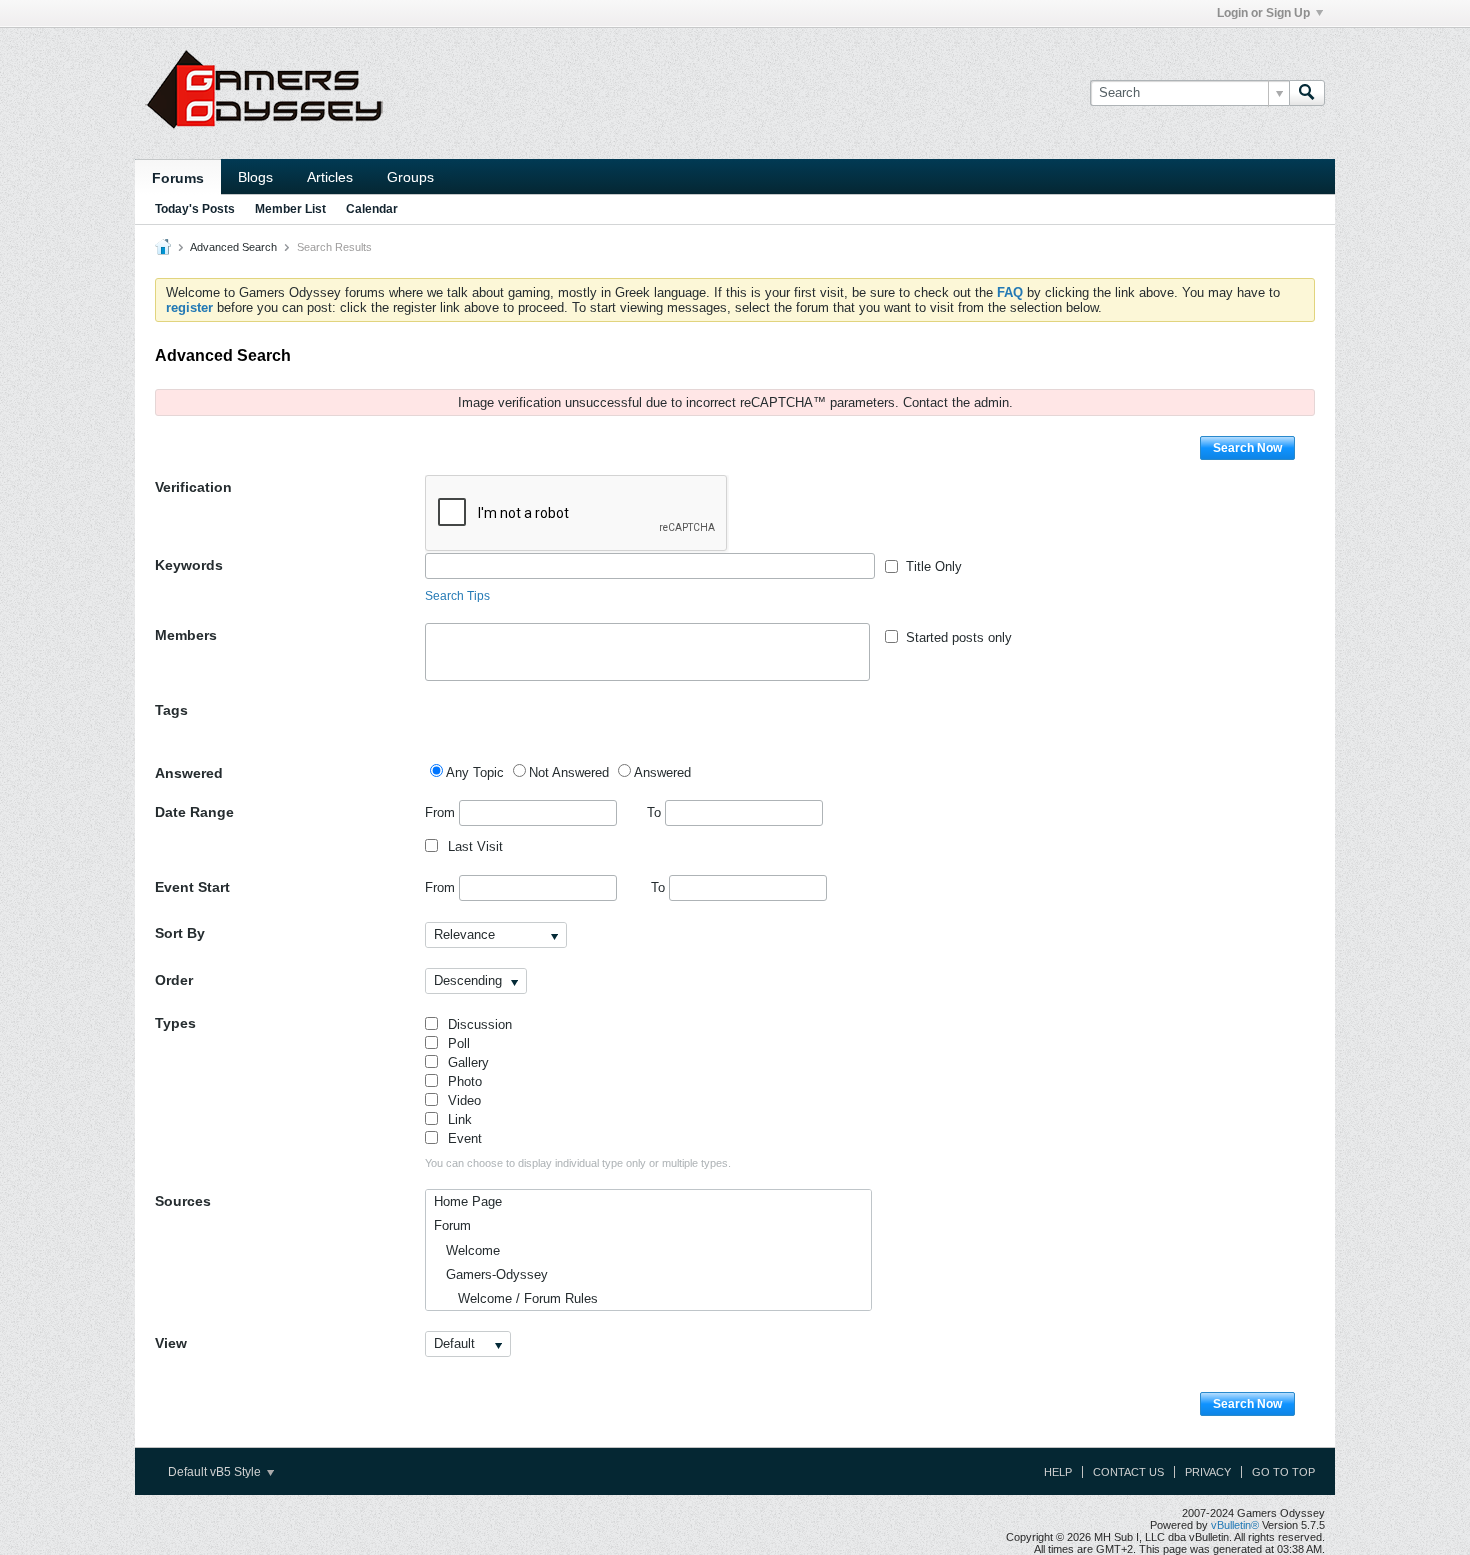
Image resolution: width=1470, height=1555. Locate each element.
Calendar (372, 209)
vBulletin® (1235, 1525)
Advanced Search (233, 247)
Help (1058, 1472)
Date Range (194, 812)
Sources (183, 1201)
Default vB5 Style (216, 1472)
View (171, 1343)
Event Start (192, 887)
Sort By (180, 933)
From (442, 812)
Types (175, 1023)
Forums (178, 178)
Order (174, 980)
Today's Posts (195, 209)
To (656, 812)
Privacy (1208, 1472)
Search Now (1247, 448)
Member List (290, 209)
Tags (171, 710)
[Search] (1307, 93)
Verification (193, 487)
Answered (189, 773)
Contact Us (1128, 1472)
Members (186, 635)
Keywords (189, 565)
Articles (330, 177)
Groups (410, 177)
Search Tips (457, 596)
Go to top (1283, 1472)
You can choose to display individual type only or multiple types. (578, 1163)
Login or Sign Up (1263, 13)
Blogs (255, 177)
